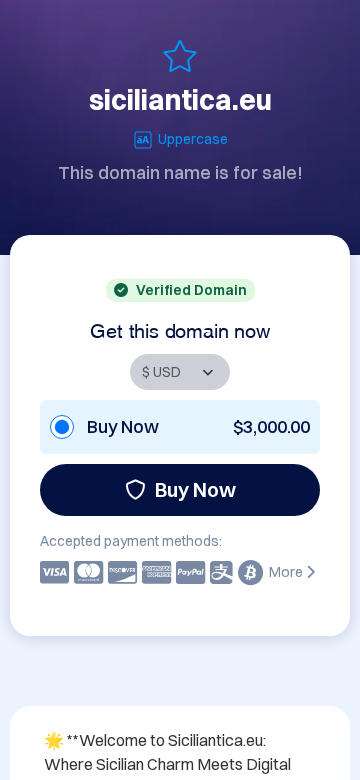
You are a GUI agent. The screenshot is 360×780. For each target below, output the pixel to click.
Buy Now (195, 489)
